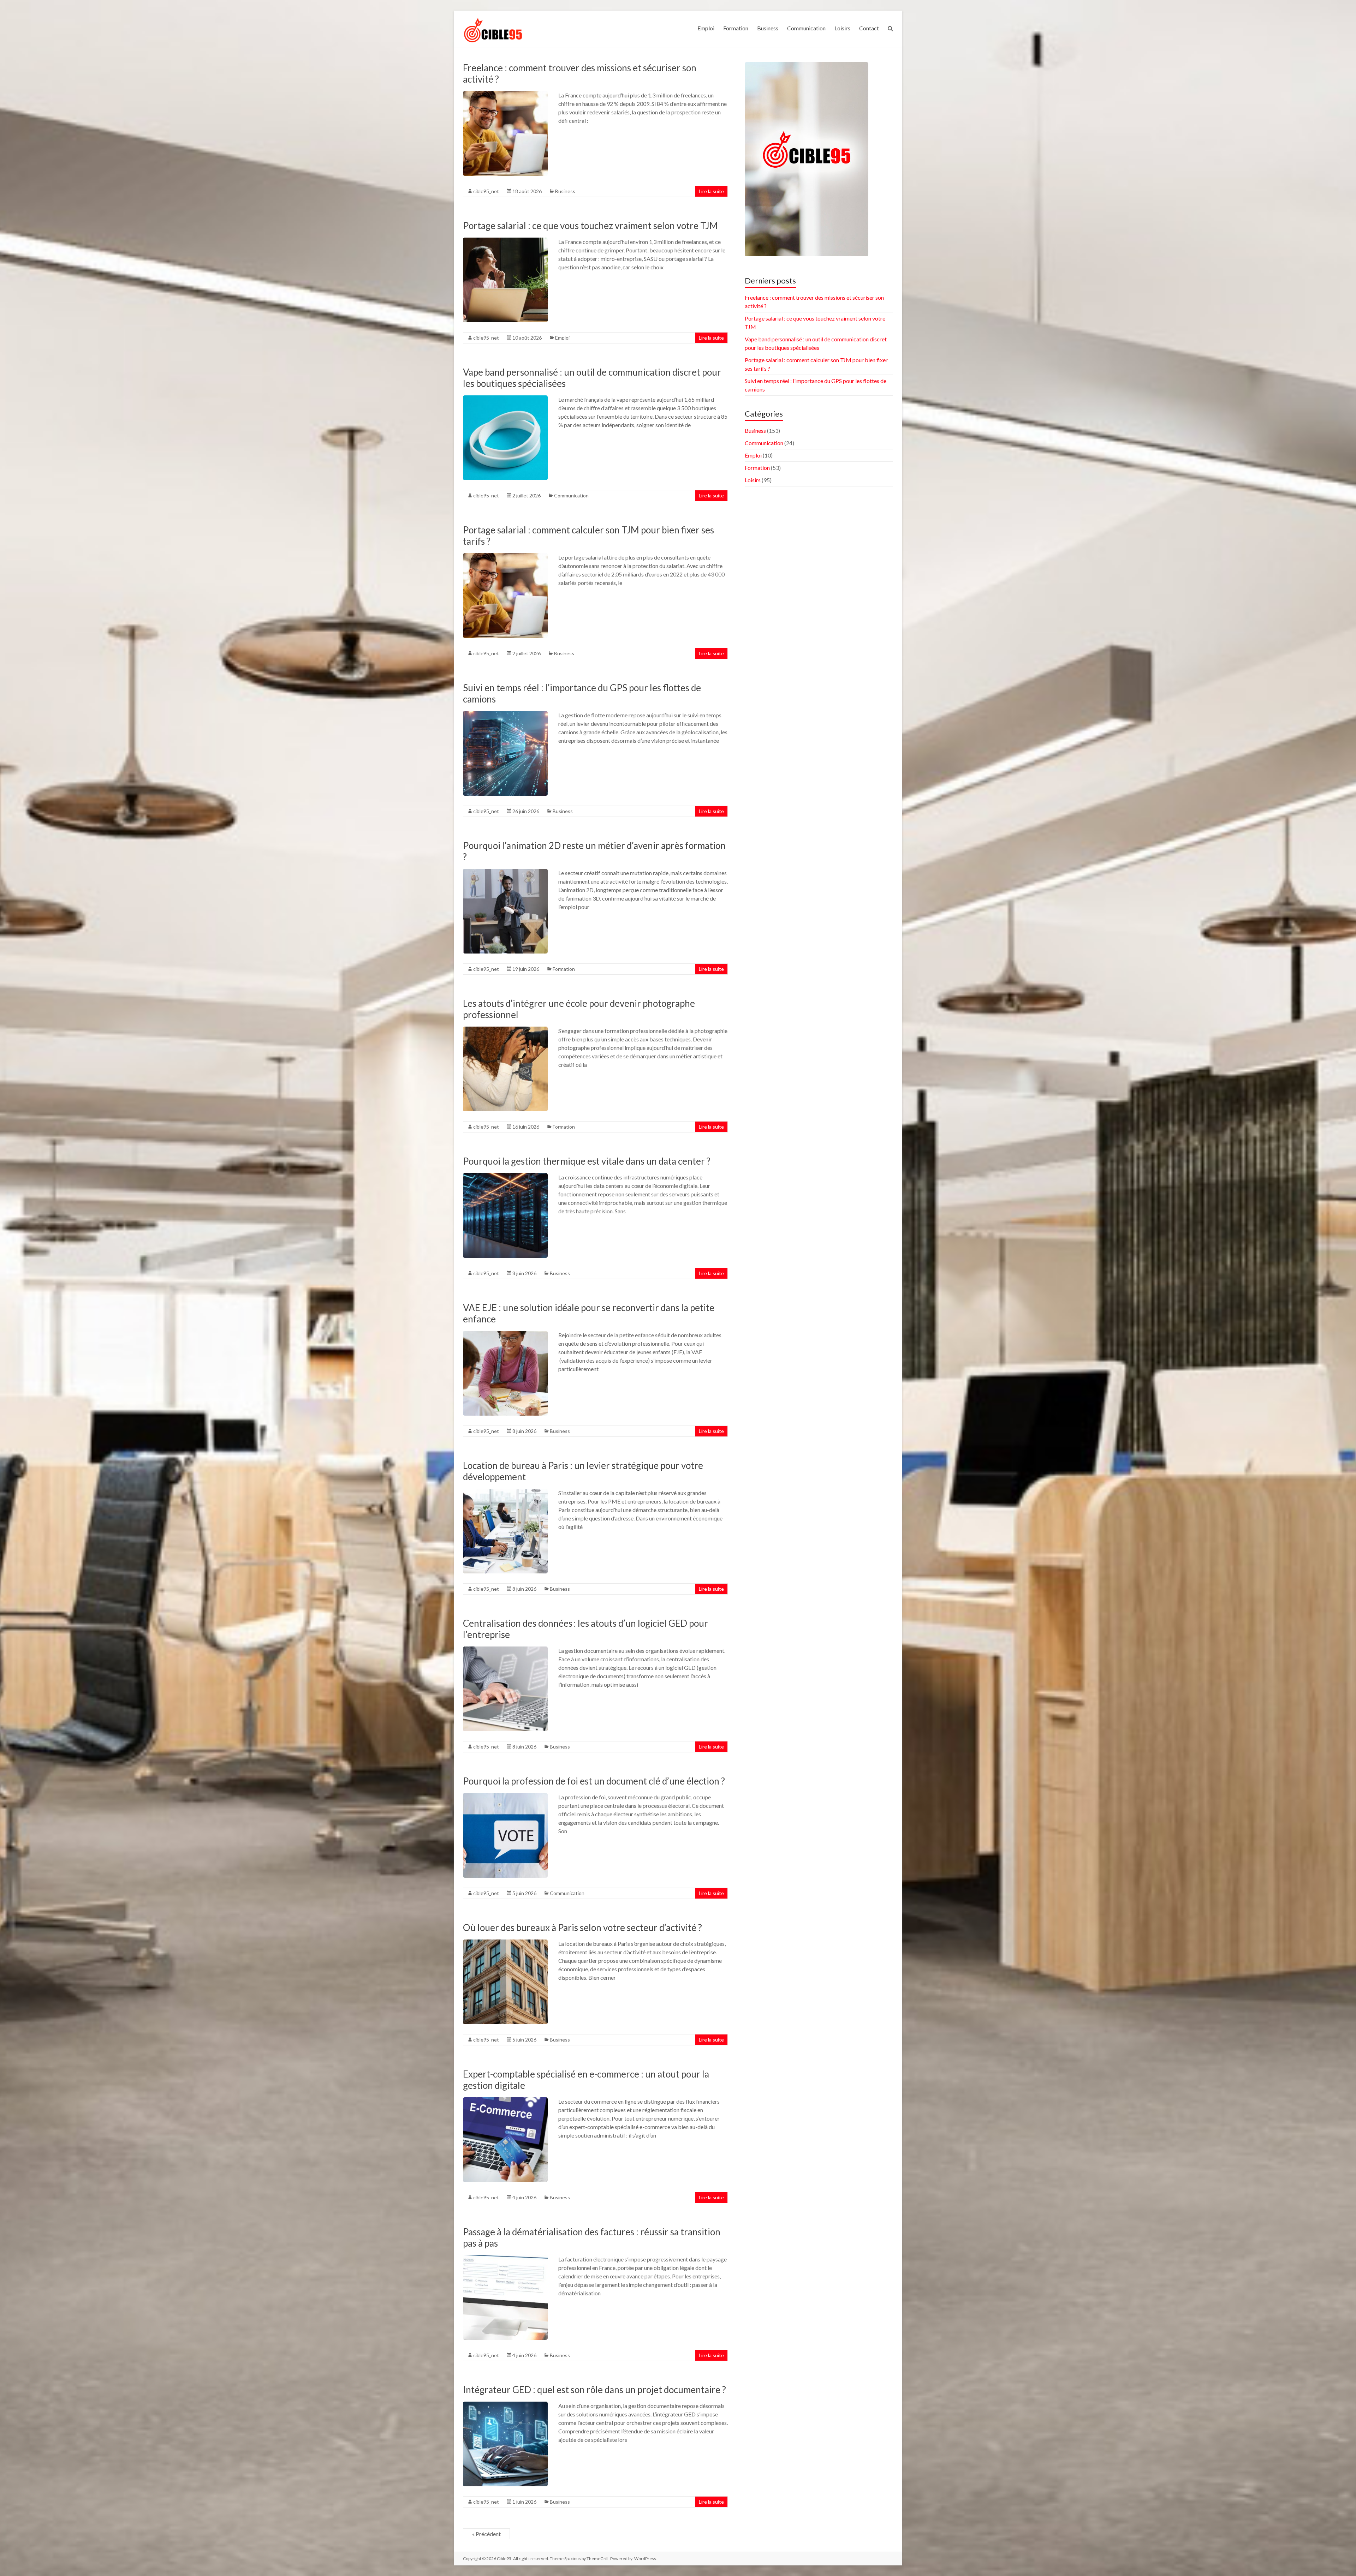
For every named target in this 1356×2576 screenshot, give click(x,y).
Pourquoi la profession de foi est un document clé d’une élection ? (594, 1781)
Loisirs (842, 28)
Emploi (706, 28)
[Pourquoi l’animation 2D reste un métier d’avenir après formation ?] (505, 872)
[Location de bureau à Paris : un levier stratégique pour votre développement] (505, 1492)
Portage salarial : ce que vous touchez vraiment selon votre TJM (590, 226)
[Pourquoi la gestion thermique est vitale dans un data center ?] (505, 1176)
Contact (869, 28)
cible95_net (486, 191)
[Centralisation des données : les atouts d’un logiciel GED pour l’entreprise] (505, 1650)
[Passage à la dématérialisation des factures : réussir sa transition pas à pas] (505, 2258)
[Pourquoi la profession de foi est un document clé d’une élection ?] (505, 1796)
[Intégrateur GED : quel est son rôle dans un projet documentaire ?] (505, 2405)
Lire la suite (711, 191)
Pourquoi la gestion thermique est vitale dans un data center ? (587, 1161)
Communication (806, 28)
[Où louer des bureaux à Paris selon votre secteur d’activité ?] (505, 1943)
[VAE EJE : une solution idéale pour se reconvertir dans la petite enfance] (505, 1334)
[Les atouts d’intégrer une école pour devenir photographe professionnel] (505, 1030)
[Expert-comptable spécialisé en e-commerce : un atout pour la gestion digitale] (505, 2101)
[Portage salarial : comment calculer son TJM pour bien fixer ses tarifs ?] (505, 557)
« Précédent (486, 2534)
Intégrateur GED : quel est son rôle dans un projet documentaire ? (594, 2390)
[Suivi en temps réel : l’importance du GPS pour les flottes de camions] (505, 714)
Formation (736, 28)
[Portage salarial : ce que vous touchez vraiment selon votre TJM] (505, 241)
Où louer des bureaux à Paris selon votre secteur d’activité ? (582, 1927)
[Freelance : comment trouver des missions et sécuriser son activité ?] (505, 94)
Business (768, 28)
